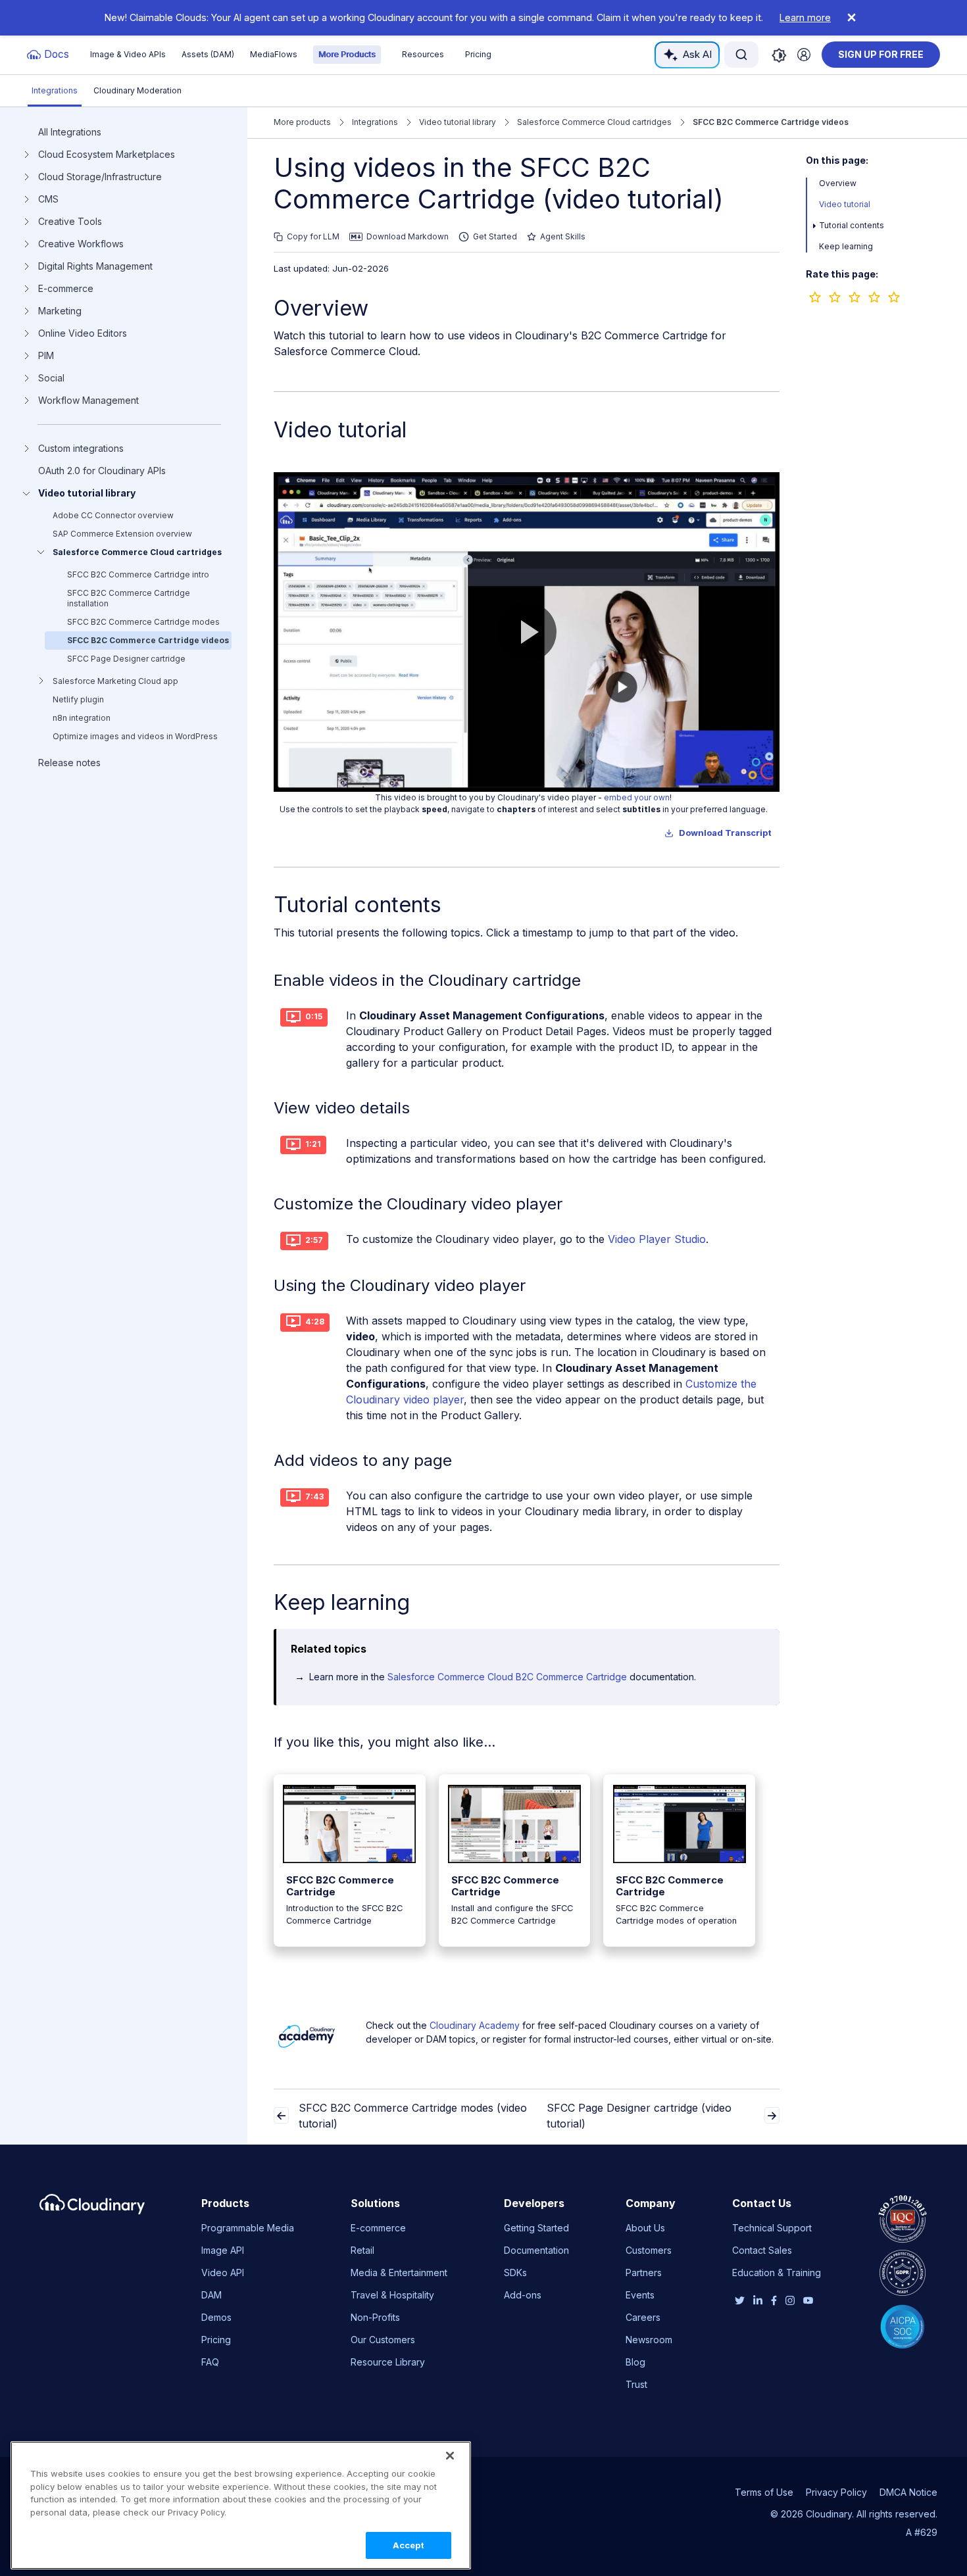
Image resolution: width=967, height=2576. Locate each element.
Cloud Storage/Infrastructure (100, 177)
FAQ (210, 2362)
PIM (46, 356)
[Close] (450, 2456)
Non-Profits (375, 2317)
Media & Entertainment (399, 2272)
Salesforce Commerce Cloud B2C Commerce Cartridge (507, 1677)
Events (640, 2295)
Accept (409, 2545)
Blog (635, 2362)
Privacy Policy (836, 2492)
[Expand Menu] (814, 226)
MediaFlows (274, 54)
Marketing (60, 311)
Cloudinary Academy (475, 2025)
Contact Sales (762, 2250)
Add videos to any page (363, 1460)
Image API (223, 2250)
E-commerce (66, 289)
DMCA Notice (908, 2492)
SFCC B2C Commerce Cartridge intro (138, 574)
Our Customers (383, 2340)
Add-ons (523, 2295)
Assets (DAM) (208, 54)
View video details (342, 1108)
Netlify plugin (78, 699)
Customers (649, 2250)
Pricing (478, 54)
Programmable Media (248, 2228)
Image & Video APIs (128, 54)
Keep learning (846, 246)
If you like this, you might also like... (384, 1742)
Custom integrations (81, 449)
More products (302, 122)
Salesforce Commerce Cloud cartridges (137, 552)
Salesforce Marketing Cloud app (115, 681)
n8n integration (82, 718)
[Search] (741, 55)
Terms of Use (764, 2492)
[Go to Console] (804, 55)
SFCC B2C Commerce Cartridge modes (143, 622)
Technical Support (772, 2228)
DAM (211, 2295)
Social (51, 378)
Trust (636, 2384)
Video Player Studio (657, 1239)
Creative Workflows (81, 244)
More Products (347, 54)
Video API (223, 2272)
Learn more (805, 17)
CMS (48, 199)
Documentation (536, 2250)
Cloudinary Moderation (137, 90)
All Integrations (70, 132)
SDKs (515, 2272)
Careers (643, 2317)
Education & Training (777, 2272)
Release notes (69, 763)
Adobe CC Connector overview (113, 515)
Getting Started (536, 2228)
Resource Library (388, 2362)
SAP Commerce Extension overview (122, 534)
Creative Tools (70, 222)
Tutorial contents (852, 225)
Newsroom (649, 2340)
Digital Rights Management (95, 266)
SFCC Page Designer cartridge (126, 659)
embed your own (637, 797)
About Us (645, 2228)
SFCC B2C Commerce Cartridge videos (148, 640)
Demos (216, 2317)
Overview (321, 308)
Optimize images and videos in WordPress (135, 736)
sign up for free (881, 54)
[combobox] (741, 55)
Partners (644, 2272)
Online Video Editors (83, 333)
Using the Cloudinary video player (400, 1285)
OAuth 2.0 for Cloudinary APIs (102, 471)
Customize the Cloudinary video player (418, 1204)
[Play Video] (527, 632)
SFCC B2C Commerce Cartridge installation (129, 598)
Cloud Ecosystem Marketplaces (107, 155)
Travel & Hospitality (392, 2295)
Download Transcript (725, 833)
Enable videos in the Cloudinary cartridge (427, 980)
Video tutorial (845, 204)
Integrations (55, 90)
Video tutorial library (87, 493)
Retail (362, 2250)
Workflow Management (88, 401)
